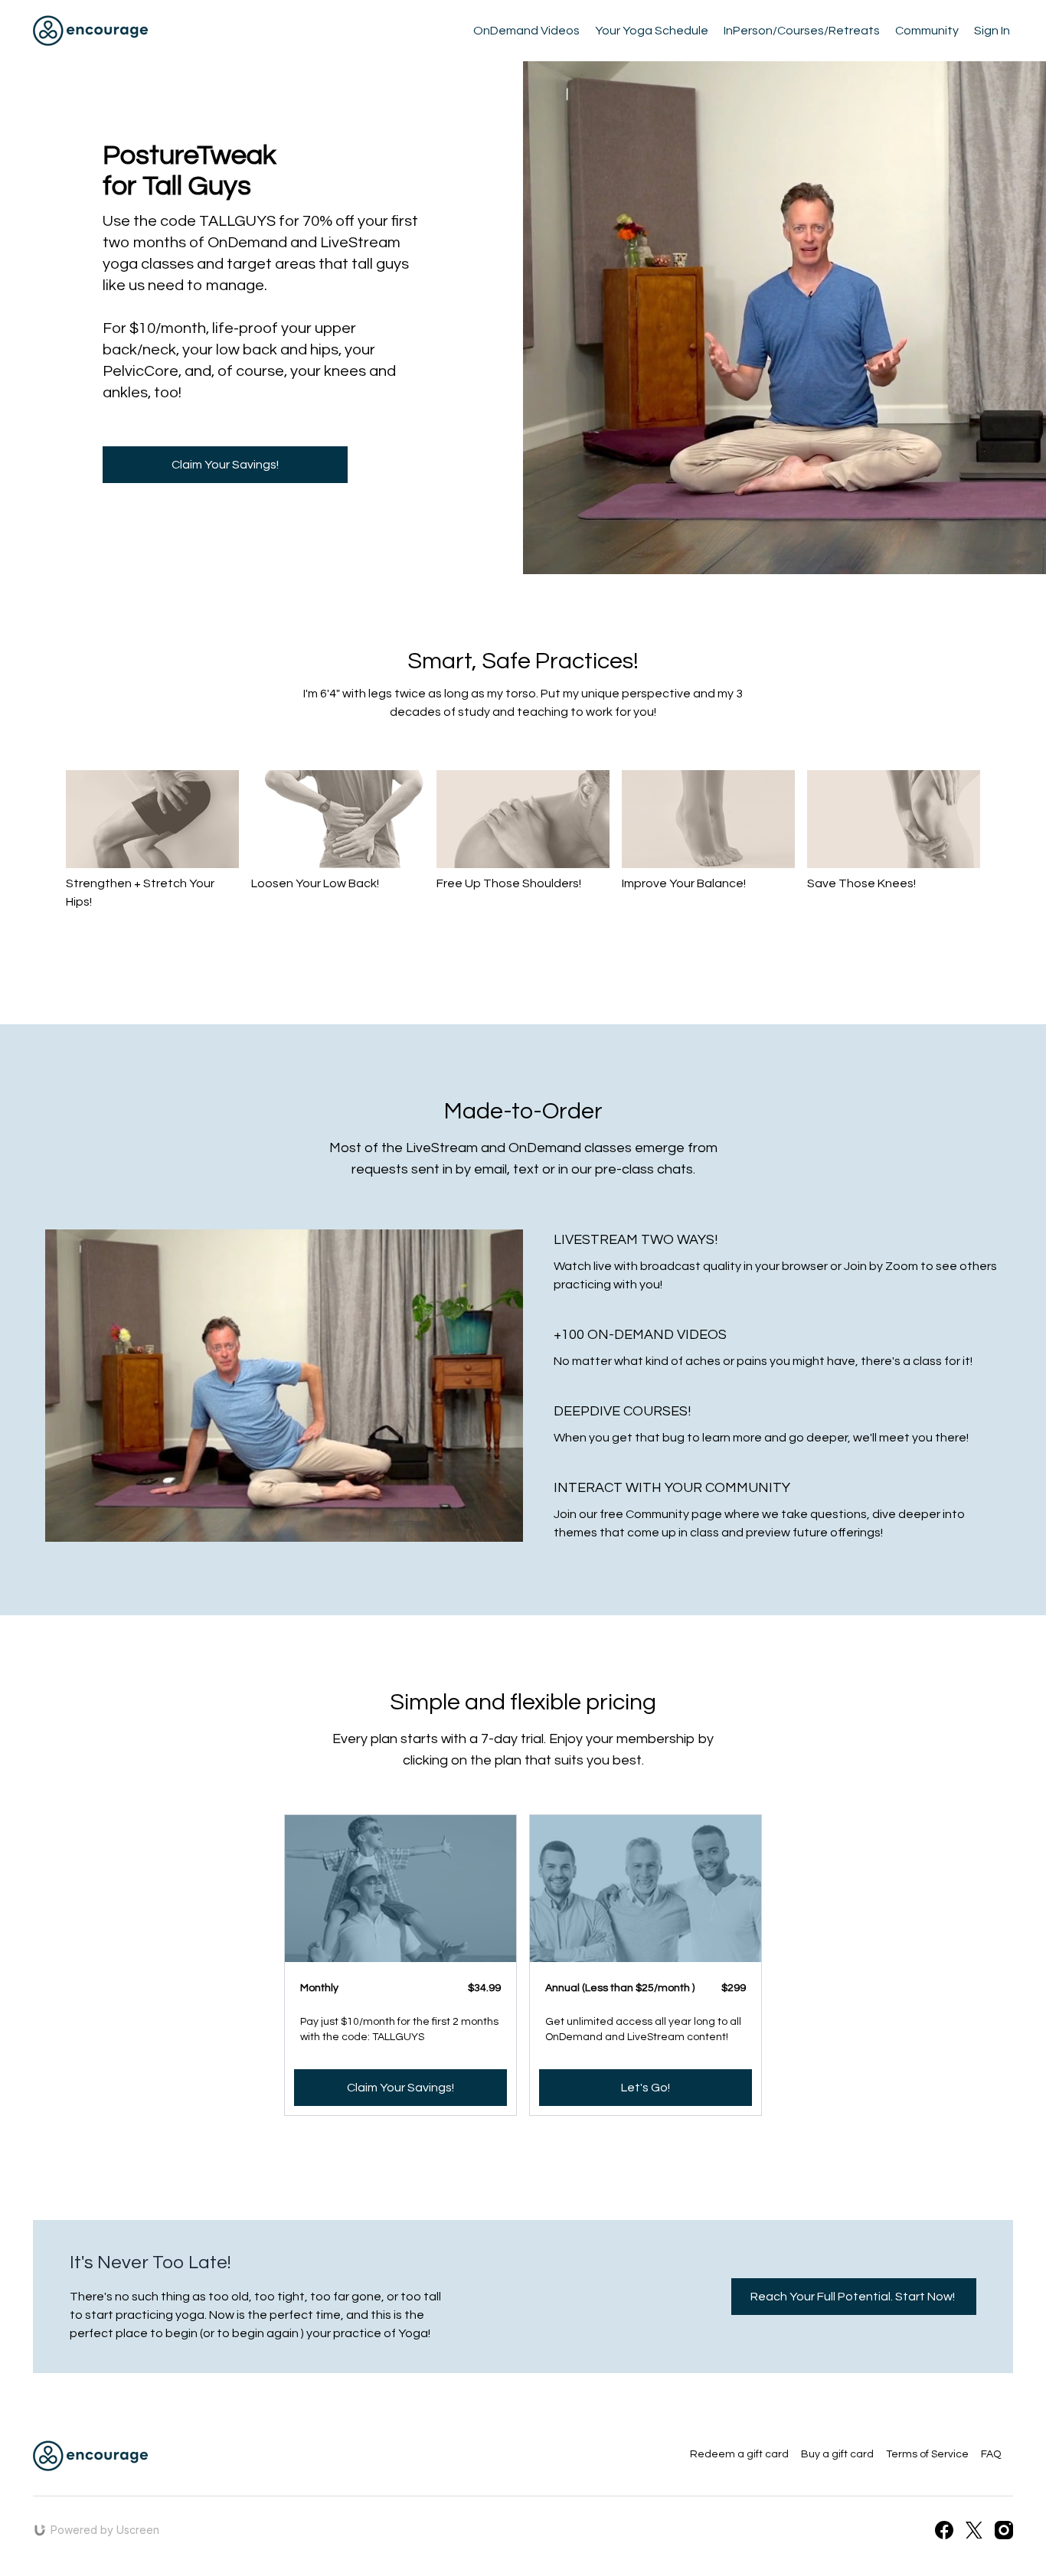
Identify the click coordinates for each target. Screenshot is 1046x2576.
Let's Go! (646, 2088)
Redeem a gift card (739, 2454)
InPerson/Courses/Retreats (802, 31)
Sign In (992, 31)
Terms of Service (927, 2454)
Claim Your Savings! (400, 2088)
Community (927, 31)
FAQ (991, 2454)
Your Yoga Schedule (652, 31)
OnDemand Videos (526, 31)
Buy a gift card (837, 2454)
